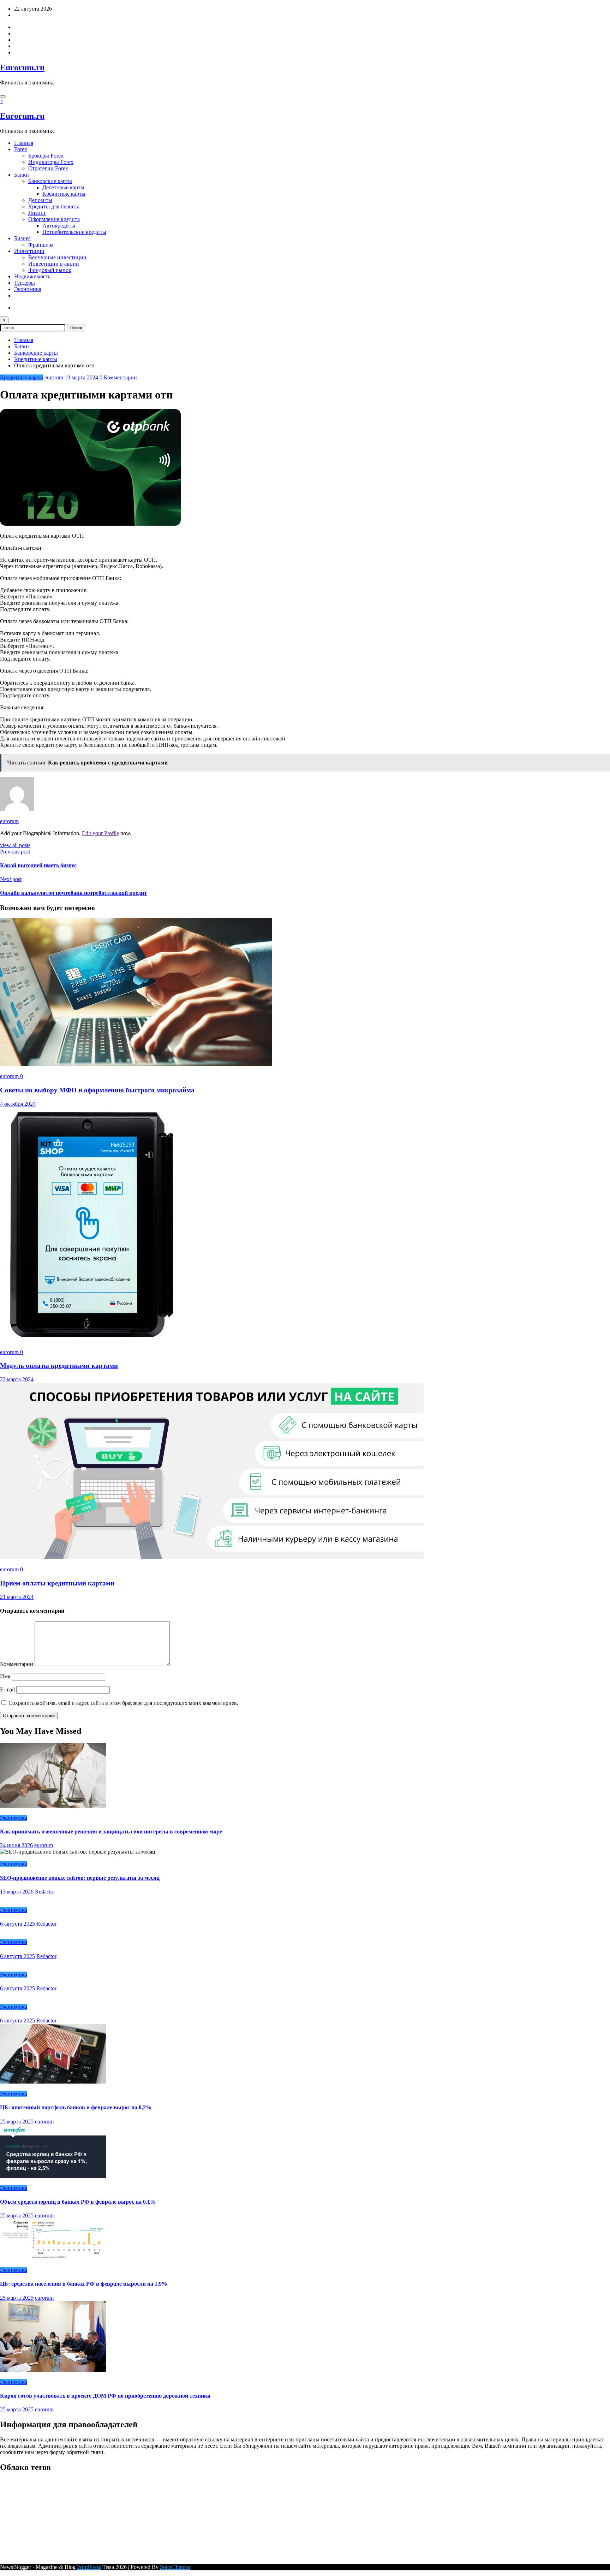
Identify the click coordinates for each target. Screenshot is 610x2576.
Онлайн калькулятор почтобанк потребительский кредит (73, 893)
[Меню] (3, 96)
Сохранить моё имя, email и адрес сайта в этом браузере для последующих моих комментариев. (123, 1703)
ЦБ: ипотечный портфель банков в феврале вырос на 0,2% (76, 2107)
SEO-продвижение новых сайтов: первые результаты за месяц (80, 1878)
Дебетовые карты (63, 187)
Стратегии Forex (48, 168)
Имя (6, 1676)
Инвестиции (29, 251)
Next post (11, 879)
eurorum (54, 377)
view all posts (15, 845)
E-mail (8, 1689)
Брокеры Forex (46, 156)
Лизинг (37, 213)
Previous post (15, 852)
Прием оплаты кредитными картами (57, 1583)
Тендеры (25, 283)
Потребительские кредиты (74, 232)
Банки (22, 175)
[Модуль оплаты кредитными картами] (92, 1340)
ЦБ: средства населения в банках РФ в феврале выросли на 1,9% (84, 2284)
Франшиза (41, 245)
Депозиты (40, 200)
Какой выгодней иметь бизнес (38, 865)
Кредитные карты (64, 194)
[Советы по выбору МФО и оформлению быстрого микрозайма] (136, 1064)
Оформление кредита (54, 219)
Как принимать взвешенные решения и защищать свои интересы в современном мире (111, 1831)
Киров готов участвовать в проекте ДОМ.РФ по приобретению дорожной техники (105, 2396)
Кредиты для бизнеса (54, 206)
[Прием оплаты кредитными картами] (212, 1557)
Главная (24, 143)
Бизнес (22, 238)
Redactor (45, 1892)
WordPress (89, 2567)
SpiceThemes (175, 2567)
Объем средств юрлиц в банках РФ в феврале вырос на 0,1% (78, 2202)
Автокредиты (59, 226)
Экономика (28, 289)
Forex (21, 149)
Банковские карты (50, 181)
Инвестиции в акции (54, 264)
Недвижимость (32, 276)
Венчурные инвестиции (57, 257)
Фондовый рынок (50, 270)
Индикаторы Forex (51, 162)
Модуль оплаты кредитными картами (59, 1366)
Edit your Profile (100, 833)
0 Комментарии (118, 377)
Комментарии (17, 1664)
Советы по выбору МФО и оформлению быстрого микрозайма (97, 1090)
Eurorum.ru (22, 67)
